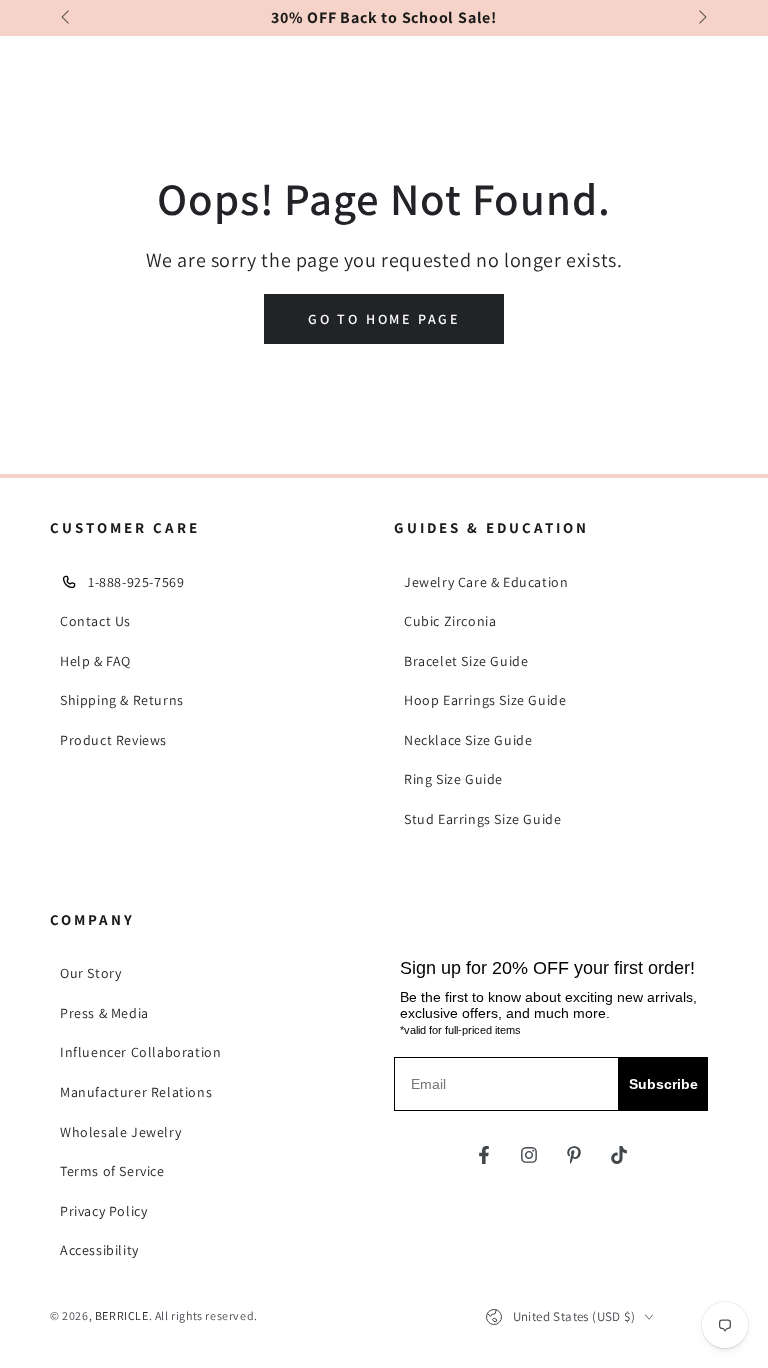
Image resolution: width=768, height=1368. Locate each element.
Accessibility (99, 1250)
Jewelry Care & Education (486, 582)
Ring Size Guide (453, 779)
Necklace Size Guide (468, 740)
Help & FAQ (95, 661)
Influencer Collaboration (140, 1052)
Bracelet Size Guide (466, 661)
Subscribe (663, 1084)
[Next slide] (701, 18)
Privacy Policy (103, 1211)
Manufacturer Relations (136, 1092)
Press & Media (104, 1013)
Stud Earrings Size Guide (482, 819)
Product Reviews (113, 740)
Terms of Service (112, 1171)
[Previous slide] (67, 18)
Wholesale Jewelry (120, 1132)
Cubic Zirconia (450, 621)
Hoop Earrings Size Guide (485, 700)
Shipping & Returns (122, 700)
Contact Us (95, 621)
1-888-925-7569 (136, 582)
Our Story (90, 973)
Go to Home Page (384, 319)
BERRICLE (122, 1315)
